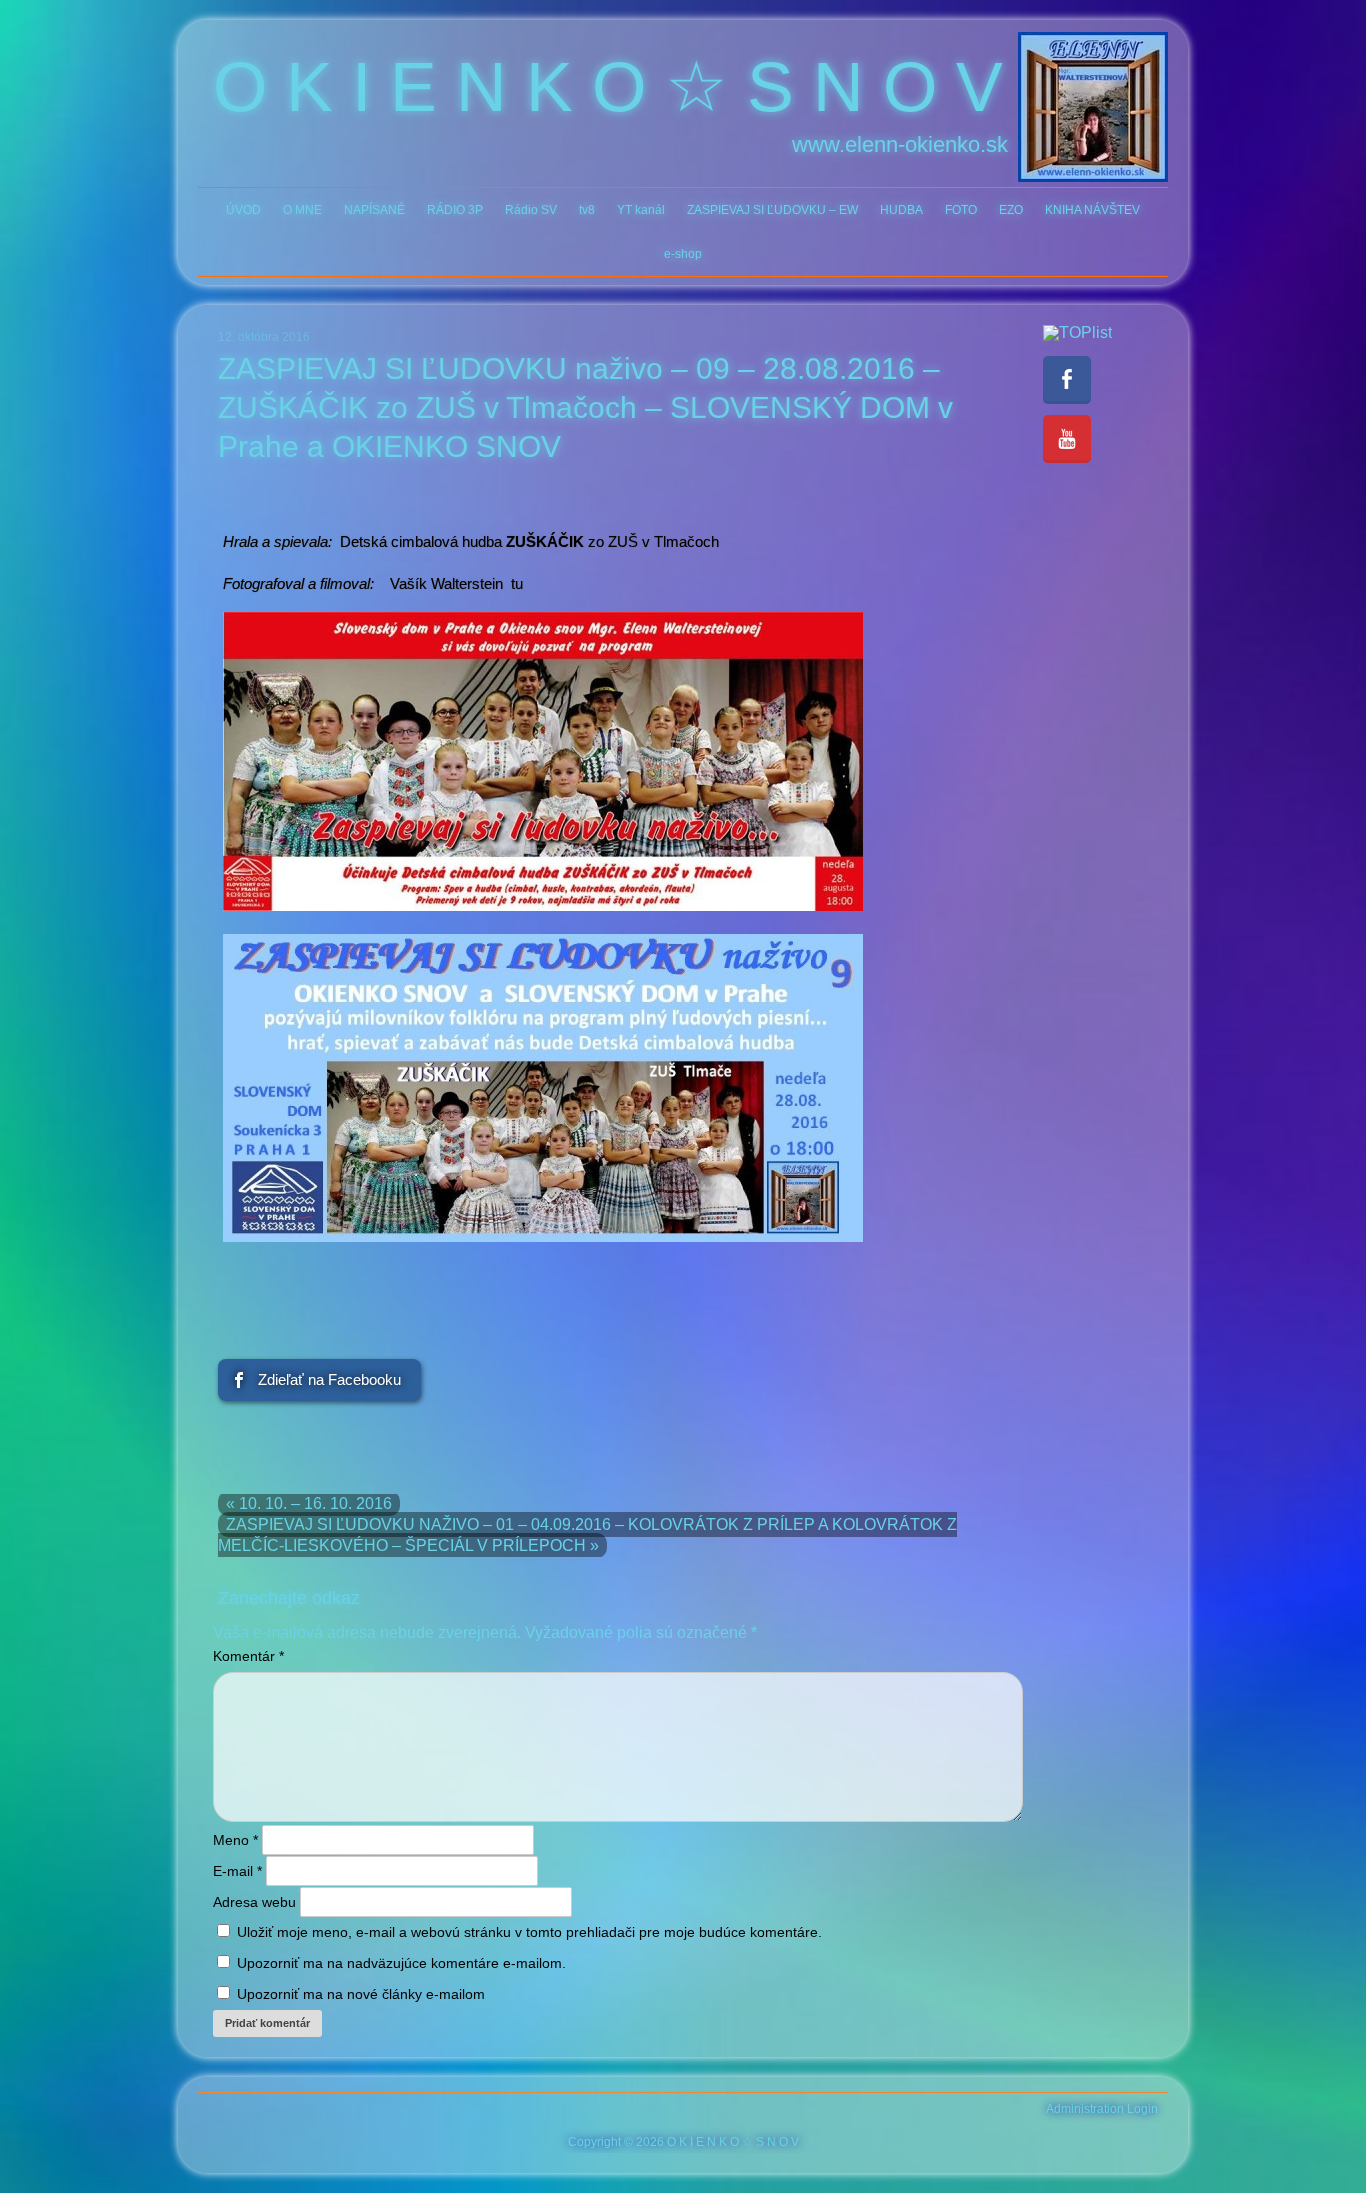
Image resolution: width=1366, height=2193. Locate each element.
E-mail (237, 1871)
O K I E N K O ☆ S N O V (608, 87)
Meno (235, 1840)
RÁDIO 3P (455, 210)
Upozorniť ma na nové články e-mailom (361, 1994)
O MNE (302, 210)
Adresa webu (254, 1902)
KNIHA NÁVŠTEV (1092, 210)
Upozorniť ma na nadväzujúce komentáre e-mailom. (401, 1963)
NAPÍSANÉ (374, 210)
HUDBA (901, 210)
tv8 (587, 210)
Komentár (248, 1656)
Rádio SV (531, 210)
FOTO (961, 210)
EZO (1011, 210)
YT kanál (641, 210)
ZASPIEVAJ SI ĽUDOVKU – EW (772, 210)
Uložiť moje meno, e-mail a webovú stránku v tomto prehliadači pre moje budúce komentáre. (529, 1932)
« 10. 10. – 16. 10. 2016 (309, 1503)
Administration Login (1102, 2109)
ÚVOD (243, 210)
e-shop (683, 254)
